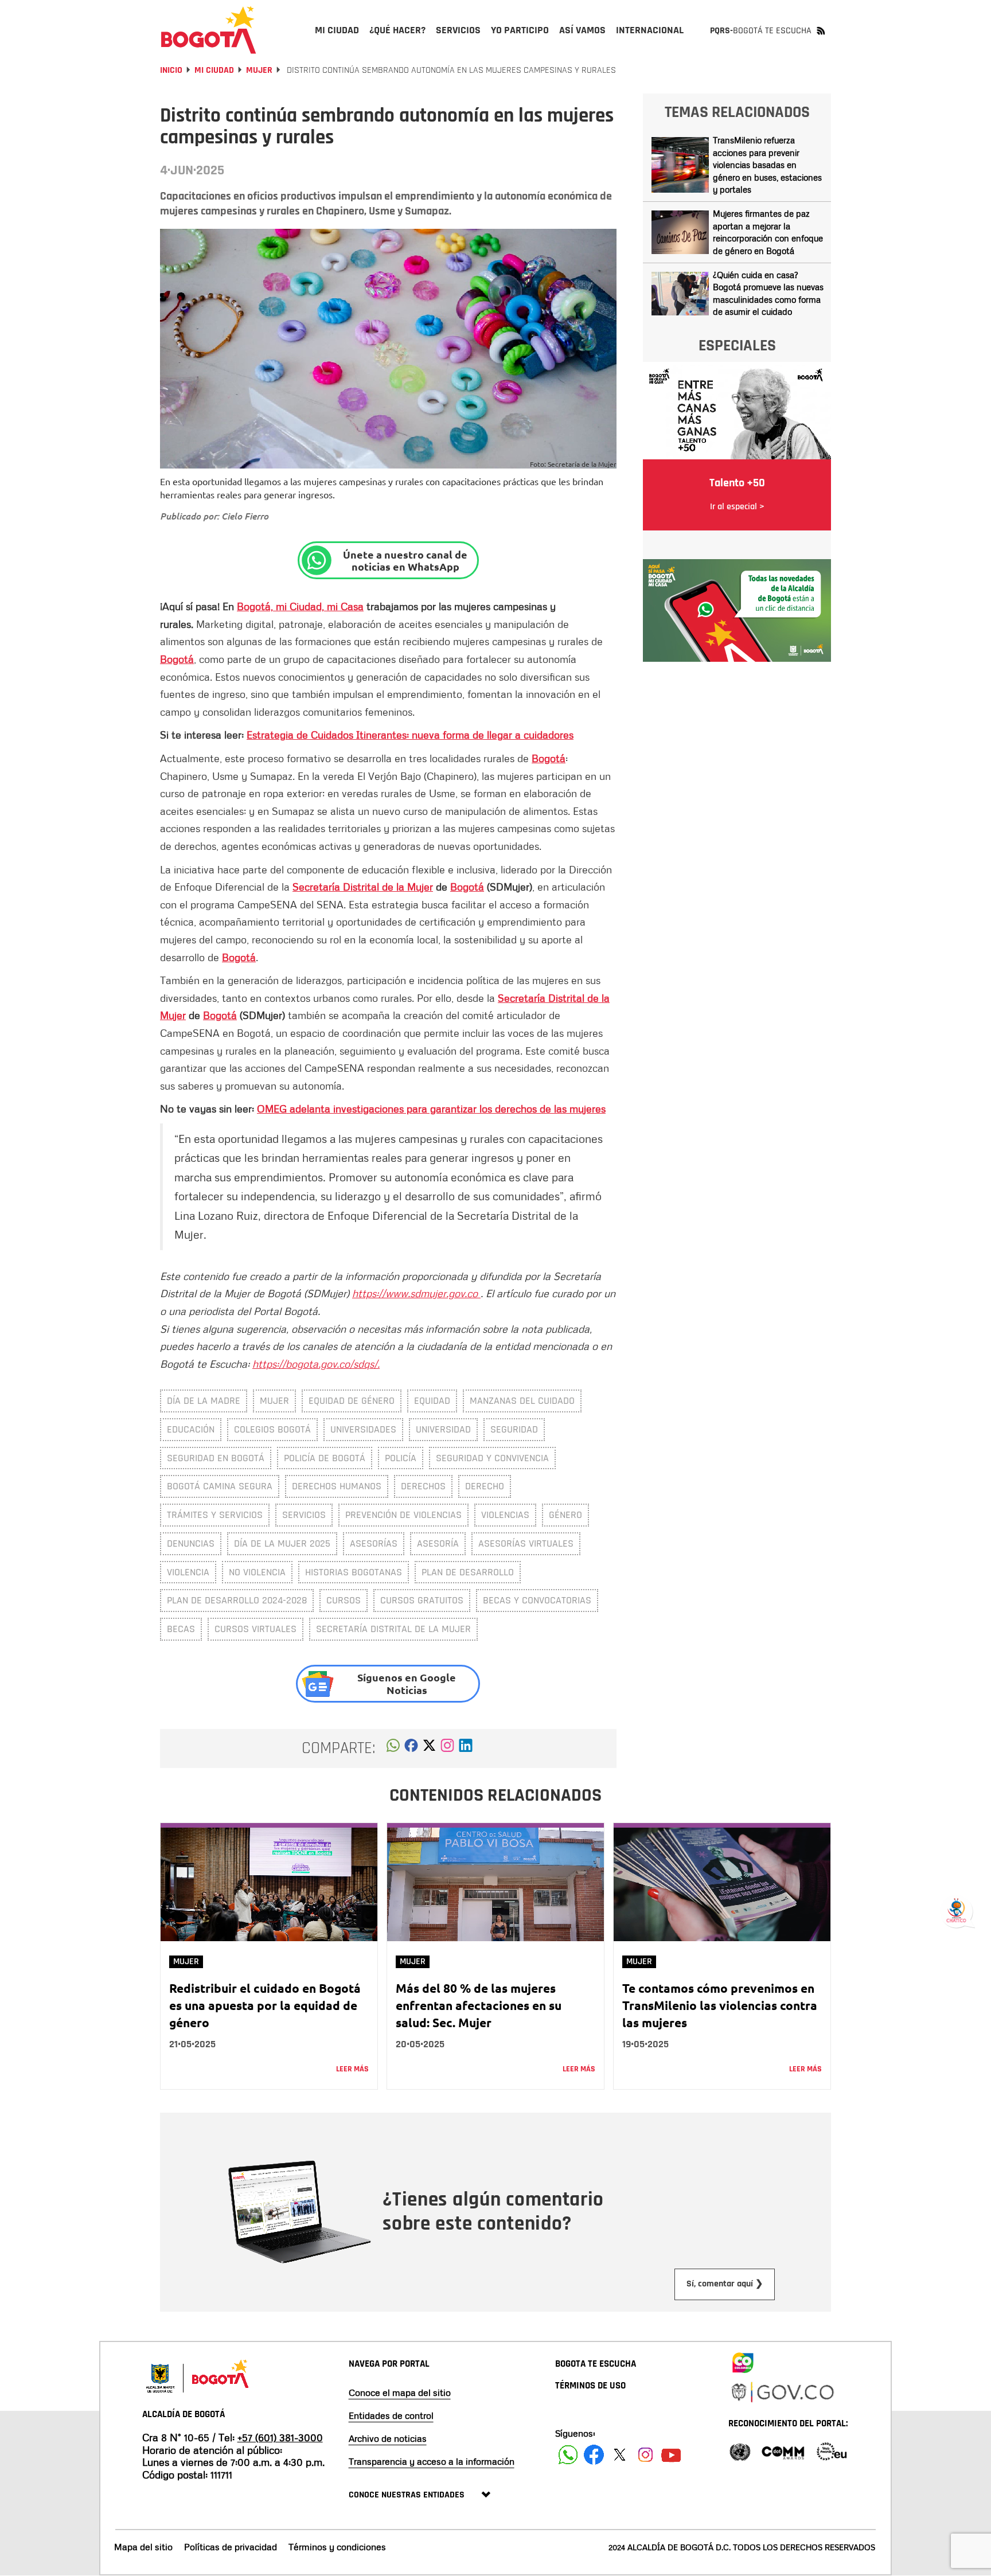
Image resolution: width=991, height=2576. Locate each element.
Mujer (259, 70)
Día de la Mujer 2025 (282, 1543)
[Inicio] (209, 30)
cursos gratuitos (422, 1600)
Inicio (171, 70)
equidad (432, 1401)
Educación (191, 1429)
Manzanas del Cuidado (522, 1401)
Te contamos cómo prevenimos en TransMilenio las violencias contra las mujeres (720, 2005)
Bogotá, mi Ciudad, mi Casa (300, 606)
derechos (423, 1486)
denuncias (191, 1543)
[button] (393, 1748)
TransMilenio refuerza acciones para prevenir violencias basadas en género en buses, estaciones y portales (767, 165)
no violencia (257, 1572)
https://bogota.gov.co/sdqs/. (316, 1364)
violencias (505, 1515)
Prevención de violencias (403, 1515)
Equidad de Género (352, 1401)
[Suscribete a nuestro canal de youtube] (671, 2455)
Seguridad (514, 1429)
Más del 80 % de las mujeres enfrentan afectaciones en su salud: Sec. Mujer (479, 2005)
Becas (181, 1629)
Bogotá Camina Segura (220, 1486)
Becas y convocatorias (537, 1600)
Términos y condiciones (337, 2547)
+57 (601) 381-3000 (280, 2437)
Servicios (304, 1515)
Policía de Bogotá (325, 1458)
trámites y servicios (215, 1515)
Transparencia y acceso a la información (432, 2461)
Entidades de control (391, 2415)
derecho (485, 1486)
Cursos (344, 1600)
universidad (443, 1429)
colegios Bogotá (272, 1429)
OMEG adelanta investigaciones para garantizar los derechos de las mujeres (431, 1109)
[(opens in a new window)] (447, 1748)
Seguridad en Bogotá (216, 1458)
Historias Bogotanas (354, 1572)
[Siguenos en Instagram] (645, 2455)
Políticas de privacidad (231, 2547)
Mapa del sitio (143, 2547)
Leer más (352, 2069)
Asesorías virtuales (526, 1543)
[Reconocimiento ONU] (740, 2451)
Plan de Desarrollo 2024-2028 (237, 1600)
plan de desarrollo (468, 1572)
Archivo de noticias (388, 2438)
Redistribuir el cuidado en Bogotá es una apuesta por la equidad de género (265, 2005)
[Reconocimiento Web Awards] (832, 2451)
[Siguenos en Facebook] (568, 2455)
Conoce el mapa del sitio (400, 2392)
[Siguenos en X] (620, 2455)
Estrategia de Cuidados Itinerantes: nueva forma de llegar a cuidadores (410, 735)
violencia (188, 1572)
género (565, 1515)
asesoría (438, 1543)
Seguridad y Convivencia (492, 1458)
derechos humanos (337, 1486)
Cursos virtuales (255, 1629)
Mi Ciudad (214, 70)
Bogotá (177, 659)
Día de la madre (204, 1401)
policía (401, 1458)
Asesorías (374, 1543)
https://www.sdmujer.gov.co (416, 1293)
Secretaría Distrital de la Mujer (363, 887)
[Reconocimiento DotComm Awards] (783, 2451)
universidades (363, 1429)
